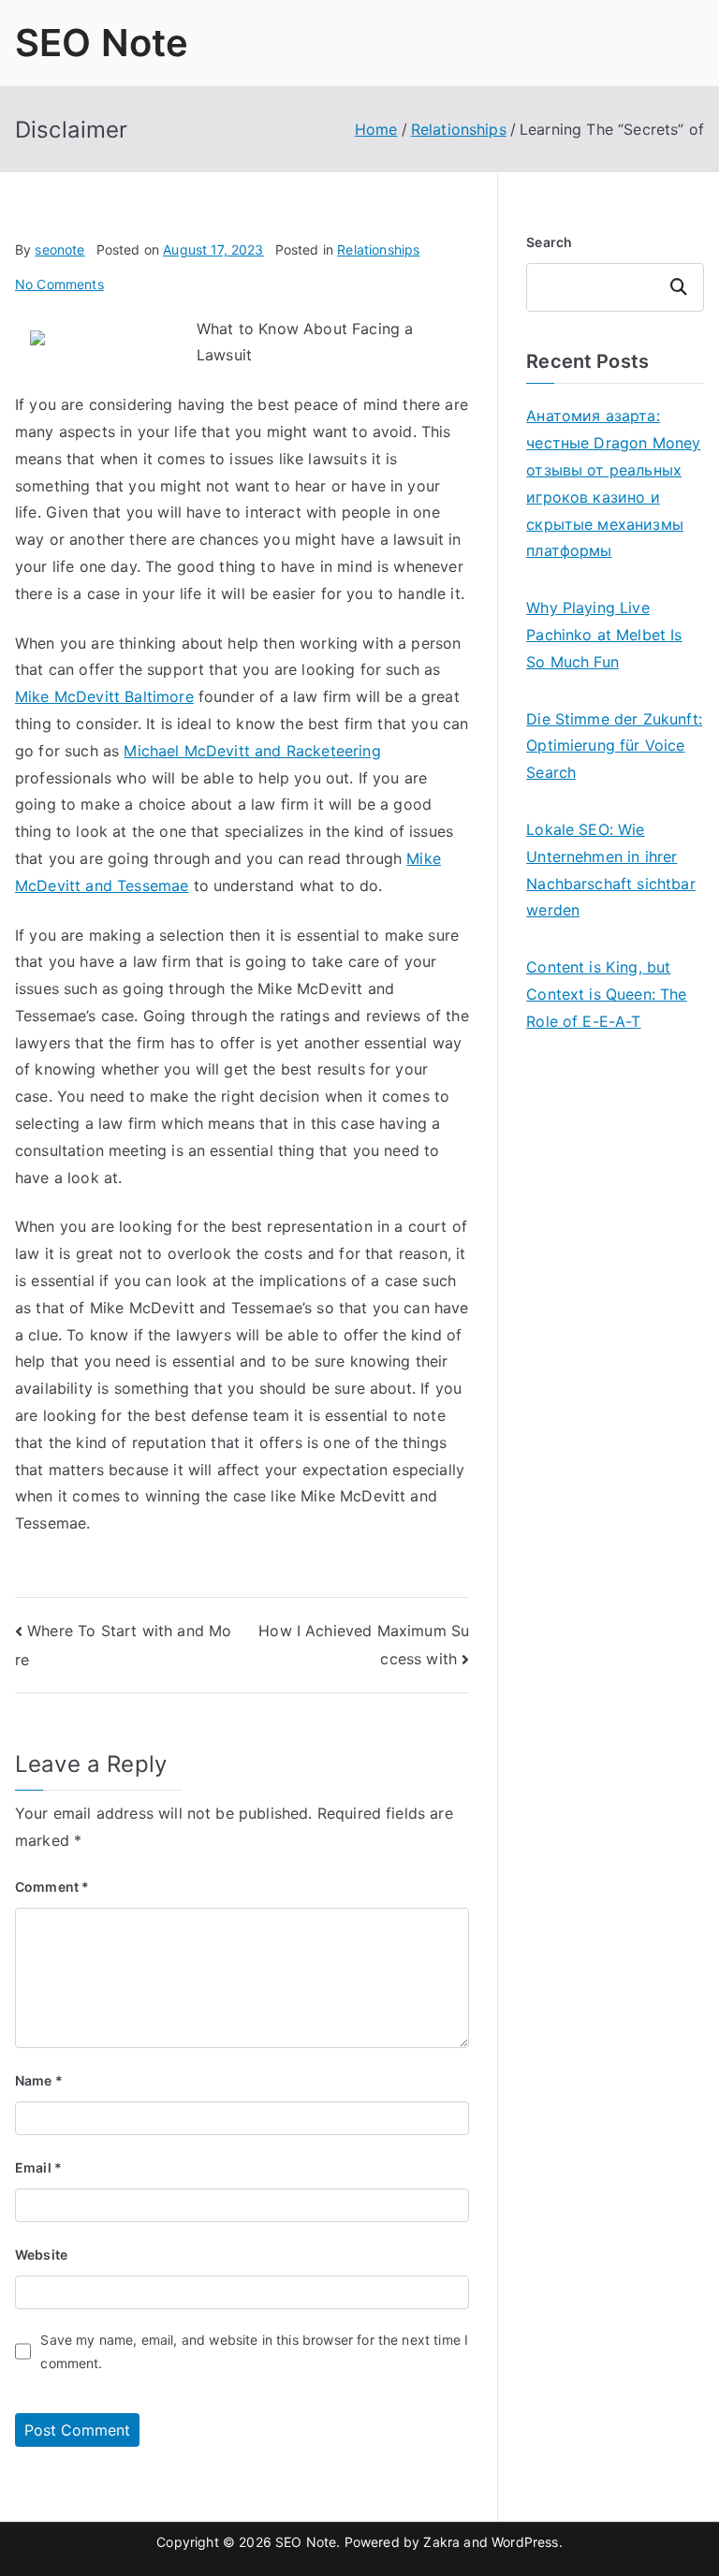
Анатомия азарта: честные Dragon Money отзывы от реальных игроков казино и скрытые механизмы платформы (613, 483)
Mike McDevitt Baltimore (104, 696)
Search (549, 242)
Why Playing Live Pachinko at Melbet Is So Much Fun (604, 635)
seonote (59, 249)
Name (39, 2080)
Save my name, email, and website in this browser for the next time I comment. (254, 2351)
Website (41, 2254)
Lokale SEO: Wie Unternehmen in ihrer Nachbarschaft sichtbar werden (611, 870)
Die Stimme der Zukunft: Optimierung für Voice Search (614, 746)
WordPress (525, 2542)
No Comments (59, 284)
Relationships (378, 249)
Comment (52, 1887)
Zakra (441, 2542)
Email (38, 2167)
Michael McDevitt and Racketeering (252, 751)
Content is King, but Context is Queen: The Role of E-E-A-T (606, 994)
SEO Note (102, 43)
